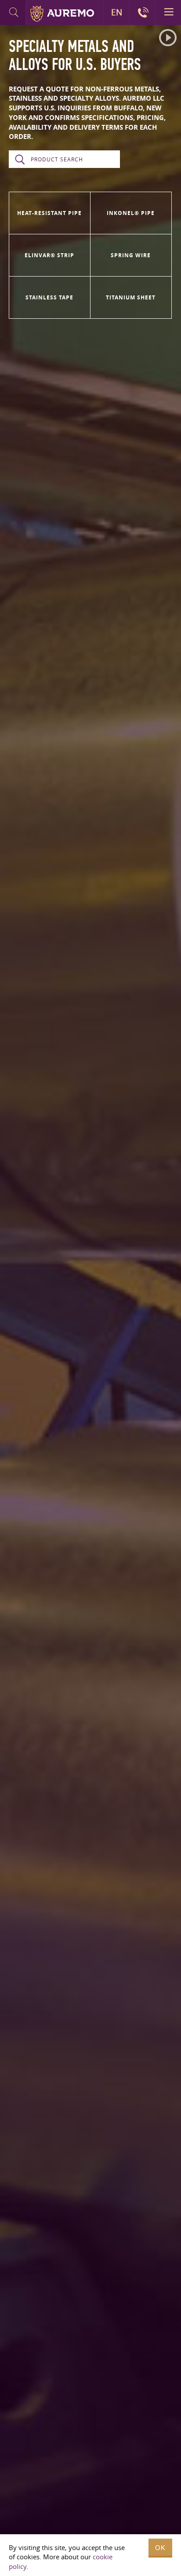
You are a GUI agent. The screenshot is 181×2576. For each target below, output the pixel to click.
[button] (168, 38)
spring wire (131, 255)
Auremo (62, 14)
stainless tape (49, 297)
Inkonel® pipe (131, 213)
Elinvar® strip (49, 255)
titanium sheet (131, 297)
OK (160, 2548)
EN (117, 12)
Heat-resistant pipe (49, 213)
